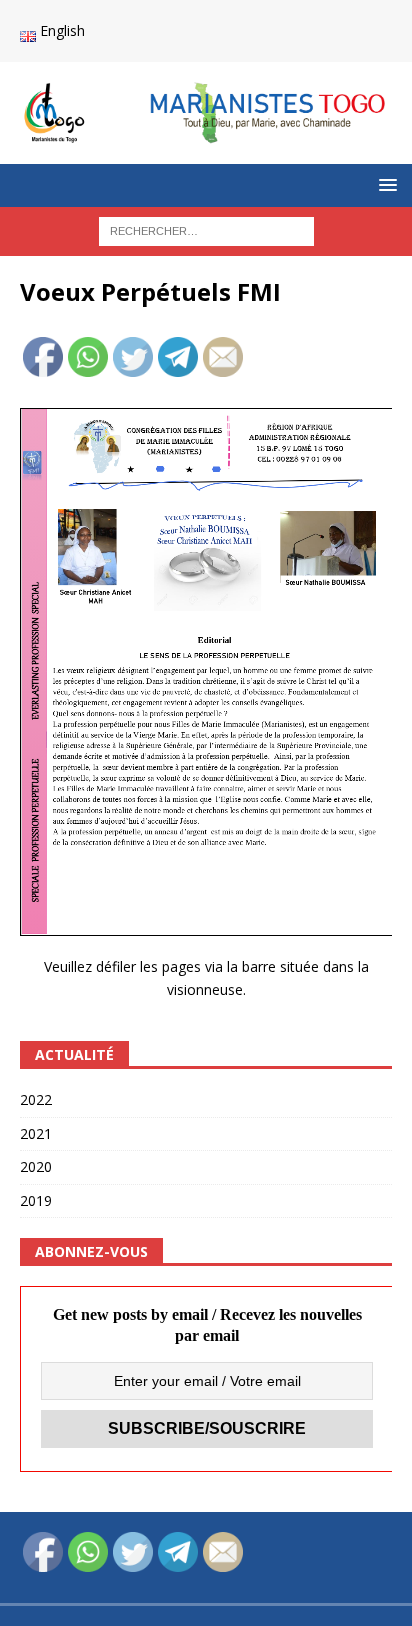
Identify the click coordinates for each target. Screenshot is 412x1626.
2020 (36, 1166)
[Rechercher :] (206, 229)
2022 (36, 1099)
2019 (36, 1200)
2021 (36, 1133)
